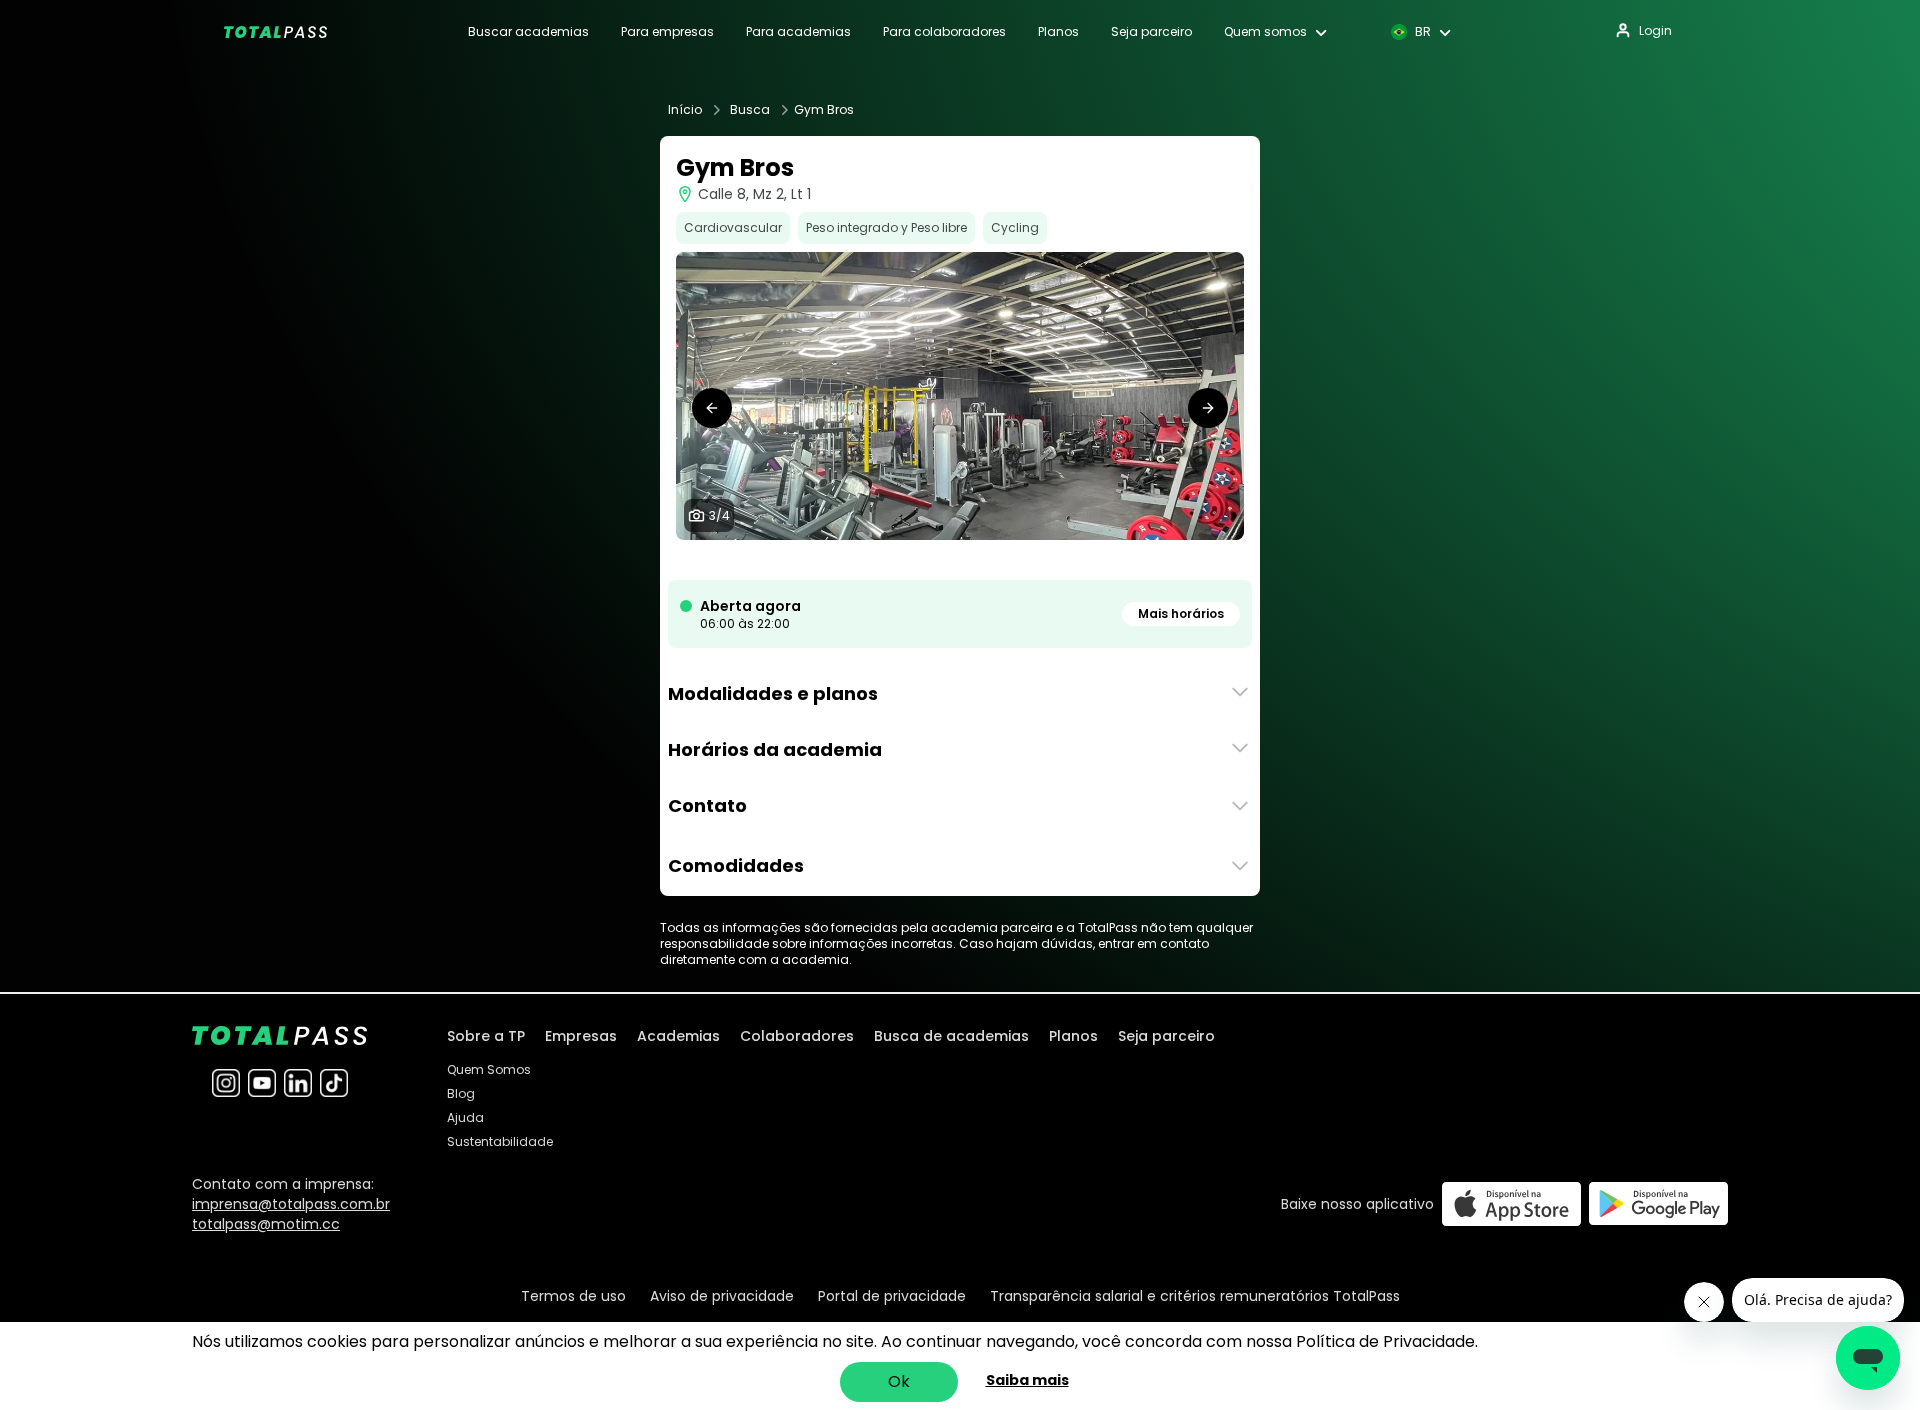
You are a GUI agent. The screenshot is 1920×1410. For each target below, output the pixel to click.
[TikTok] (334, 1083)
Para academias (798, 32)
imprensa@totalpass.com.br (291, 1204)
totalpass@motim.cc (266, 1224)
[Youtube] (262, 1083)
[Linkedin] (298, 1083)
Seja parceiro (1151, 32)
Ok (899, 1381)
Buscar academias (528, 32)
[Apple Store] (1511, 1203)
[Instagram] (226, 1083)
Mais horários (1181, 613)
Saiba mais (1027, 1380)
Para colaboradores (944, 32)
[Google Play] (1658, 1203)
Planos (1058, 32)
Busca (750, 110)
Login (1655, 30)
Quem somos (1265, 32)
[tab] (936, 560)
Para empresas (667, 32)
